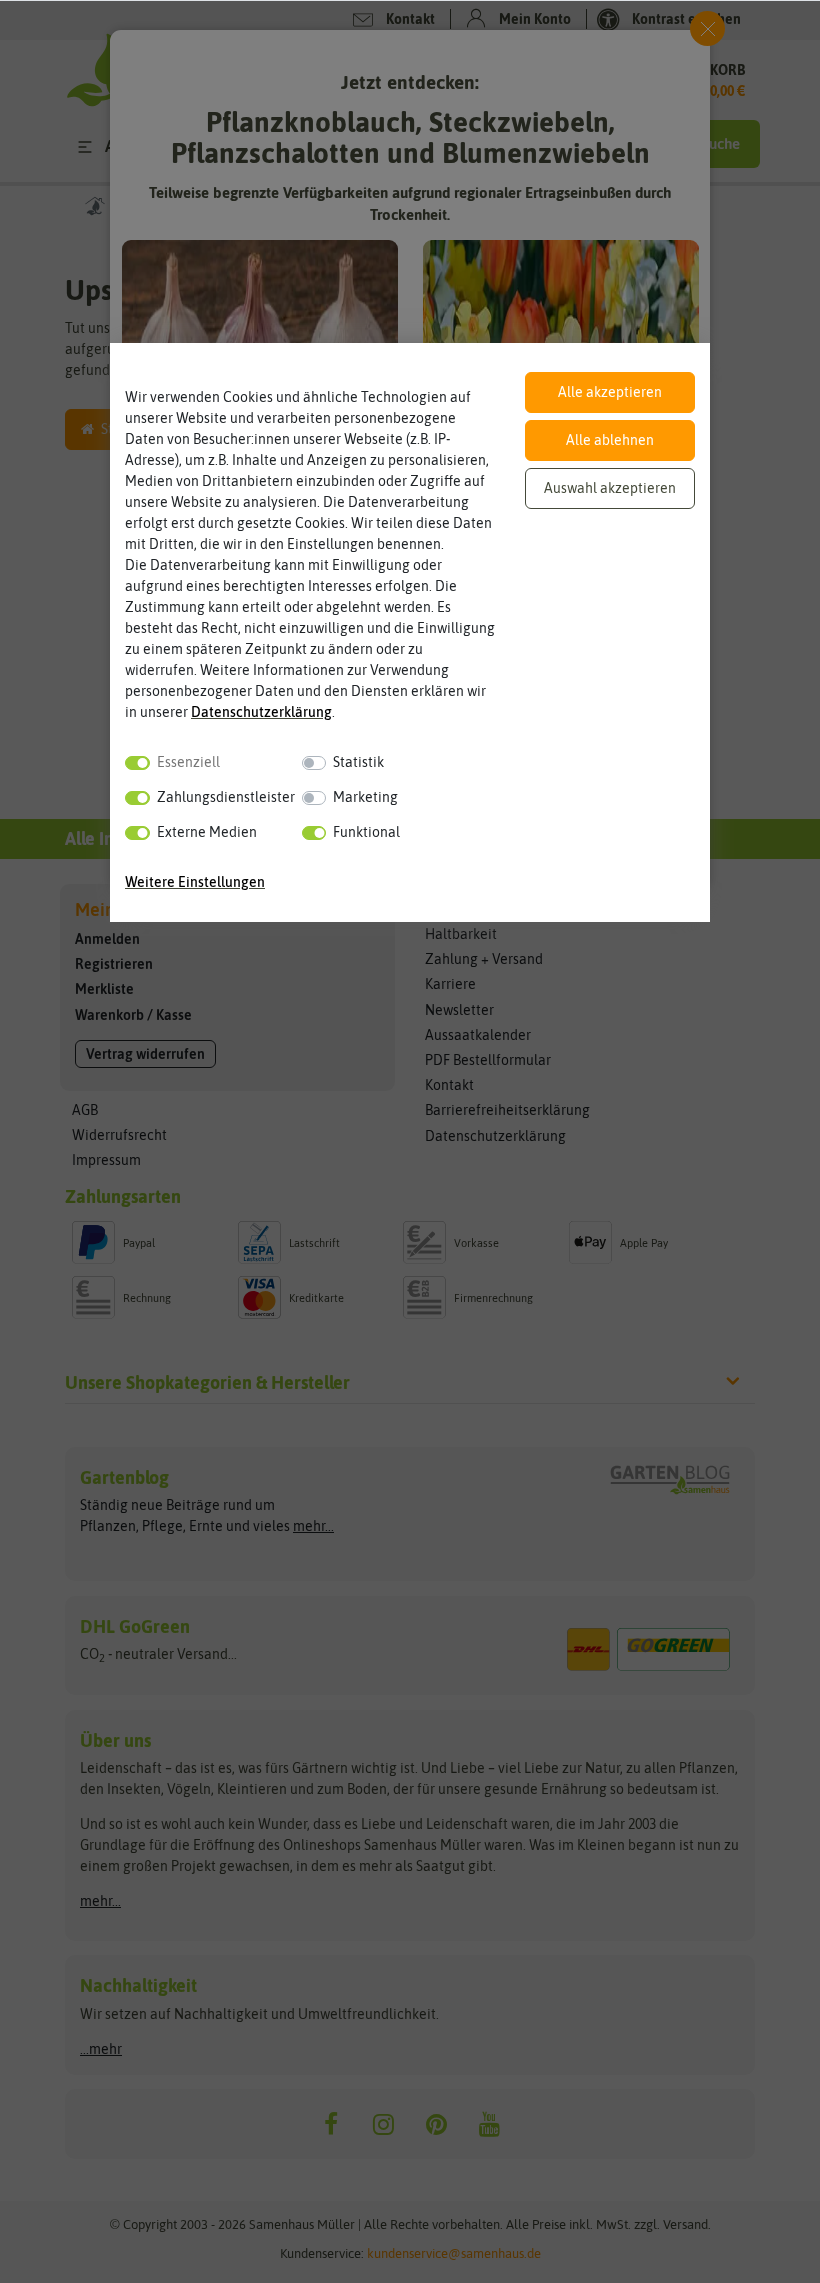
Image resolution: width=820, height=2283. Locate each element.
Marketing (365, 797)
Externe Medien (207, 832)
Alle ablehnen (610, 440)
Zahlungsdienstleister (226, 797)
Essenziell (188, 762)
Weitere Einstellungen (195, 882)
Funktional (366, 832)
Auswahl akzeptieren (610, 488)
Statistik (358, 762)
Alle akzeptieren (610, 392)
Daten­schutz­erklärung (261, 712)
